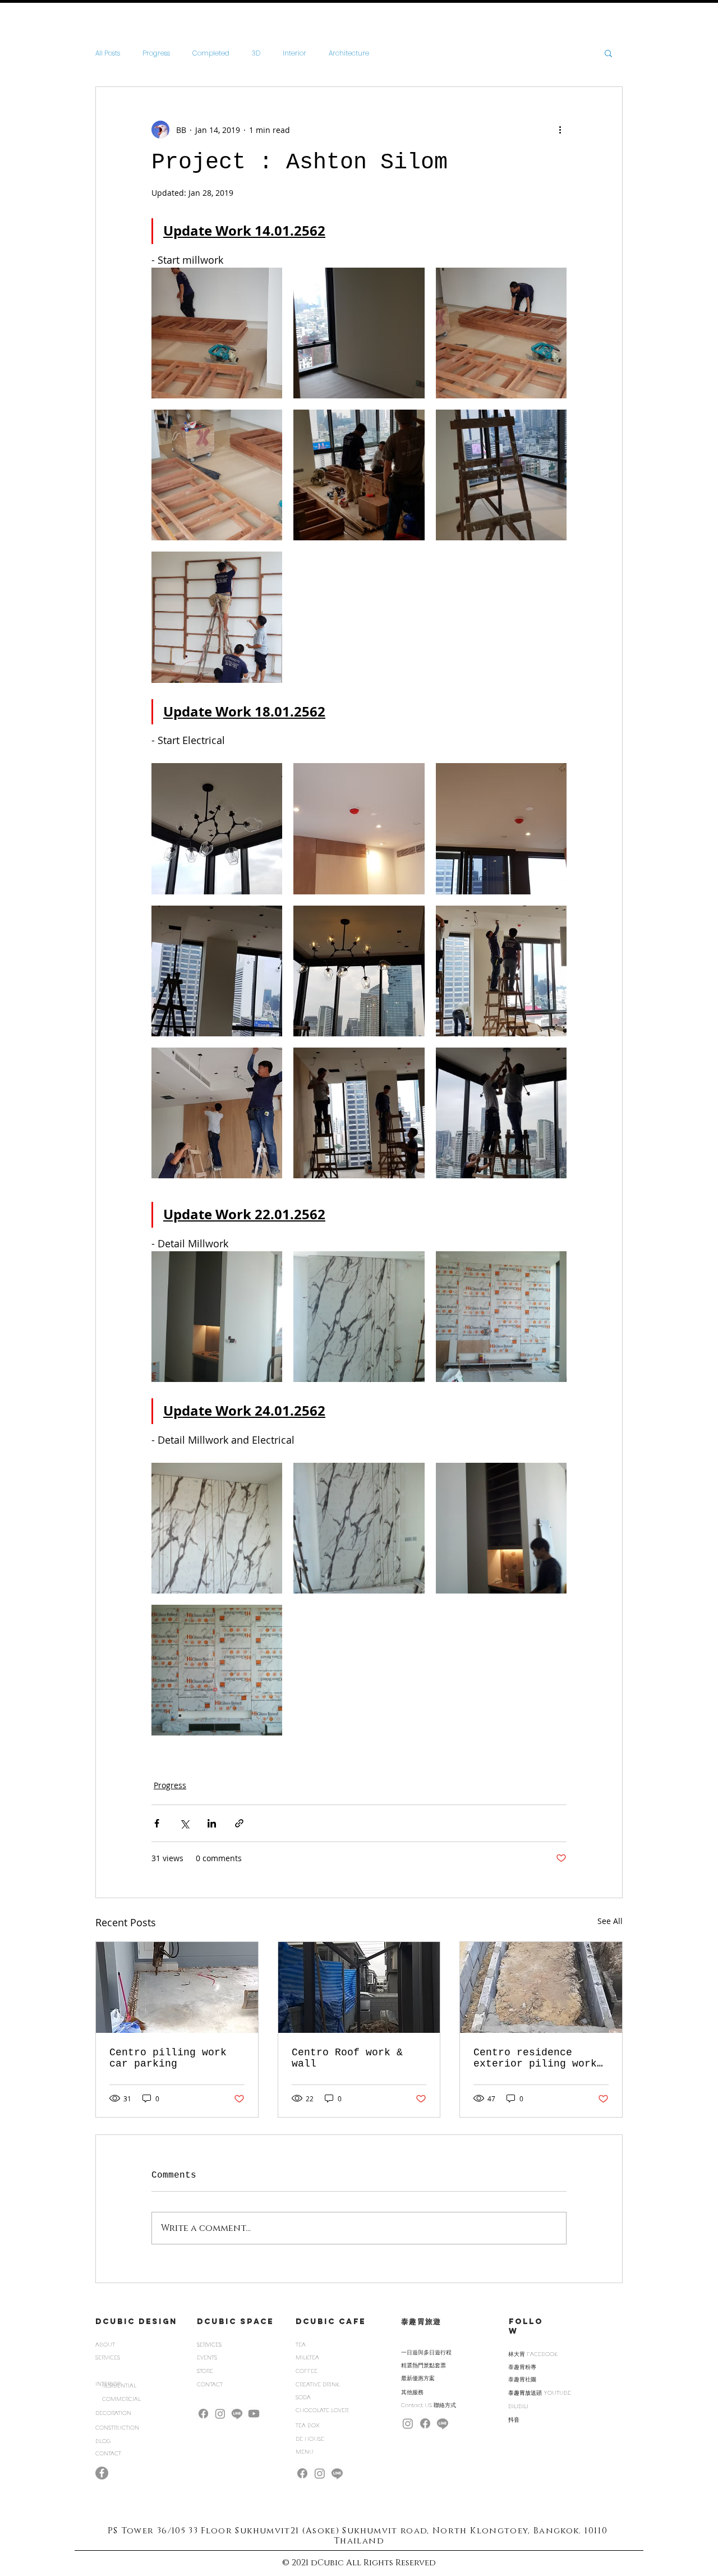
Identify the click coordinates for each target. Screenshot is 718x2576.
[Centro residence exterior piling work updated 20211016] (541, 1987)
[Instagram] (220, 2414)
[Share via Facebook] (157, 1823)
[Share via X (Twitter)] (184, 1823)
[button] (608, 53)
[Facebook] (203, 2414)
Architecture (349, 53)
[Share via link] (239, 1823)
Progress (156, 53)
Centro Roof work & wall (347, 2058)
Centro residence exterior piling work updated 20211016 (535, 2058)
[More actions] (560, 130)
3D (256, 53)
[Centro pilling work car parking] (177, 1987)
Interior (294, 53)
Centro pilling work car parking (168, 2058)
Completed (211, 53)
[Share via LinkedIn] (212, 1823)
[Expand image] (217, 333)
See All (610, 1921)
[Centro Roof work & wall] (359, 1987)
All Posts (108, 53)
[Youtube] (254, 2414)
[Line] (237, 2414)
